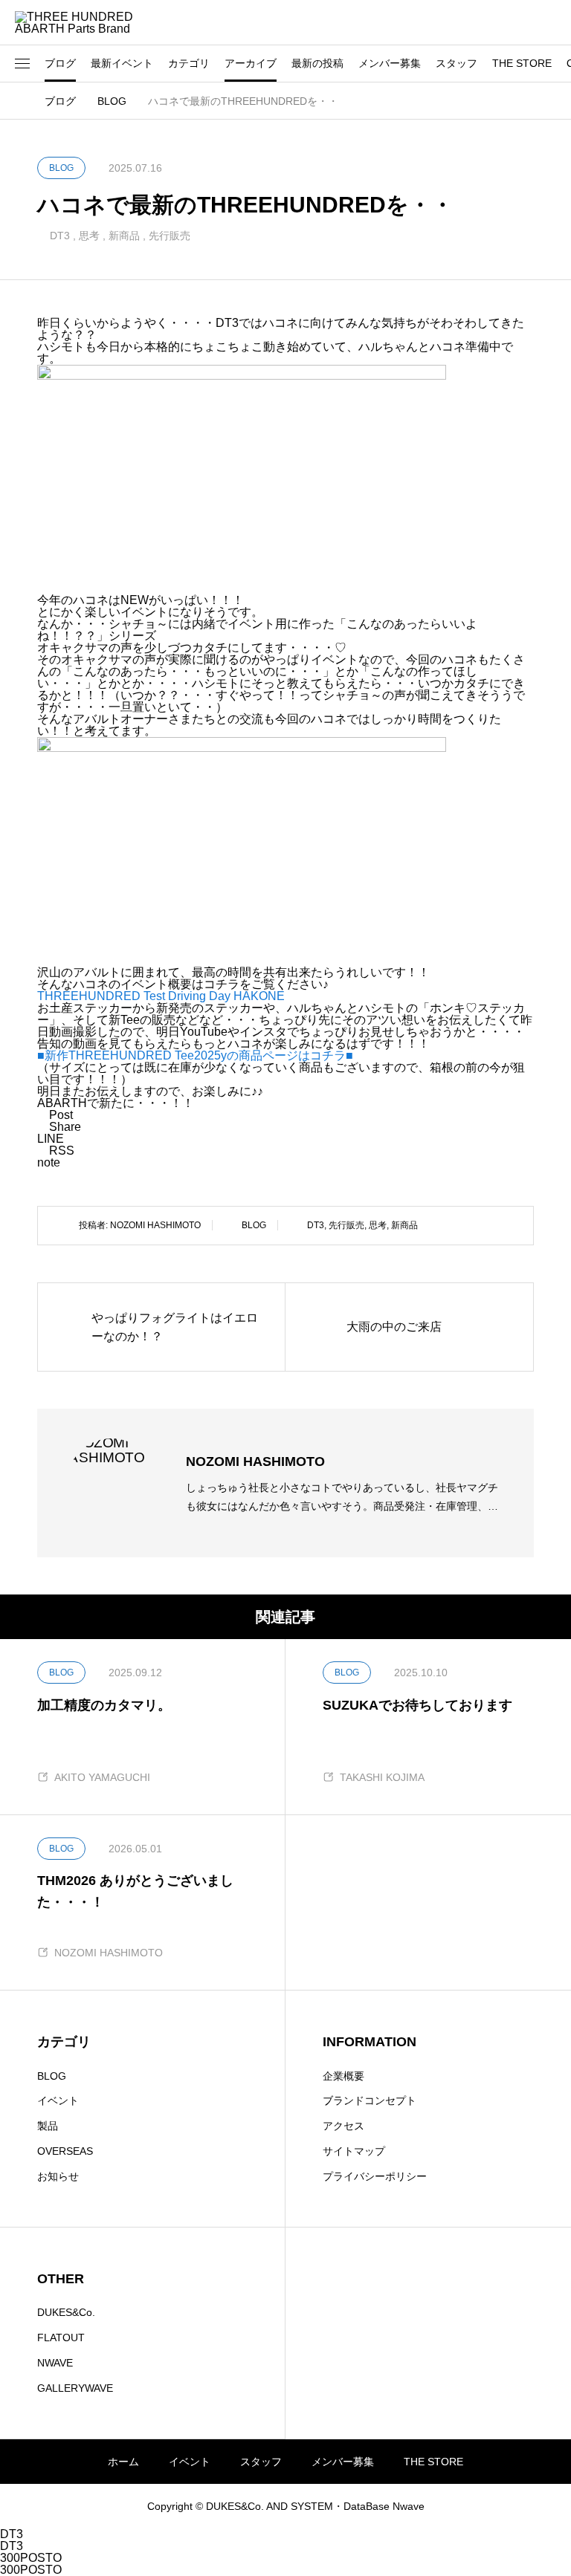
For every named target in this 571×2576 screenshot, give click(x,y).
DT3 (60, 236)
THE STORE (522, 63)
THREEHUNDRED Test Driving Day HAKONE (161, 996)
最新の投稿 (317, 63)
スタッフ (457, 63)
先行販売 (170, 236)
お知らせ (58, 2176)
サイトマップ (354, 2151)
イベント (58, 2100)
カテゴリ (189, 63)
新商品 (124, 236)
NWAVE (55, 2363)
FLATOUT (61, 2337)
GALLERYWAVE (75, 2388)
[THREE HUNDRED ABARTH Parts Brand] (82, 22)
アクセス (343, 2126)
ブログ (60, 63)
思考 (89, 236)
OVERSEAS (65, 2151)
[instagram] (42, 2506)
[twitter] (62, 2506)
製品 (48, 2126)
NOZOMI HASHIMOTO (155, 1225)
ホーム (123, 2462)
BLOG (254, 1225)
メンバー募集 (390, 63)
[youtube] (105, 2506)
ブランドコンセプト (370, 2100)
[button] (22, 64)
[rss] (146, 2507)
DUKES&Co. (66, 2312)
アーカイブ (251, 63)
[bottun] (549, 23)
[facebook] (83, 2506)
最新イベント (122, 63)
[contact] (126, 2507)
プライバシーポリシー (375, 2176)
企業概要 (343, 2076)
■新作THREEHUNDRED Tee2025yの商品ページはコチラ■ (195, 1055)
